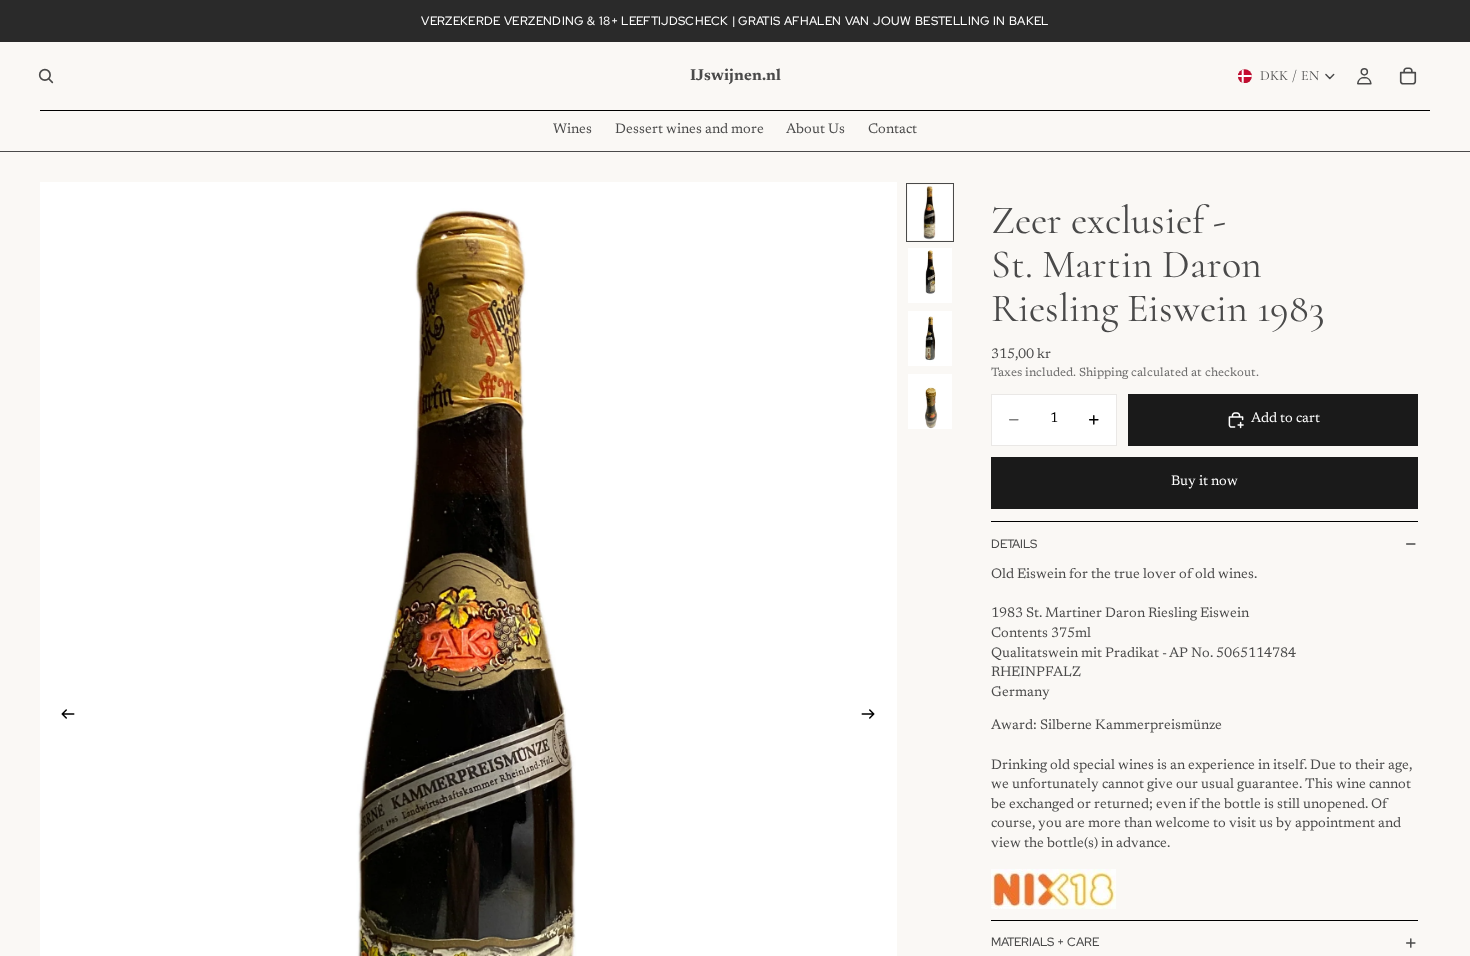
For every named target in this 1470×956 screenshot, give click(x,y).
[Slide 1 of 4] (930, 212)
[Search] (46, 76)
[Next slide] (875, 717)
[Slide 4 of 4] (930, 401)
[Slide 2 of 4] (930, 275)
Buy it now (1204, 482)
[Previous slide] (62, 717)
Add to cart (1285, 419)
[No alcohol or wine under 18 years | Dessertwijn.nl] (1053, 889)
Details (1014, 544)
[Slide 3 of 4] (930, 338)
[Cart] (1408, 76)
